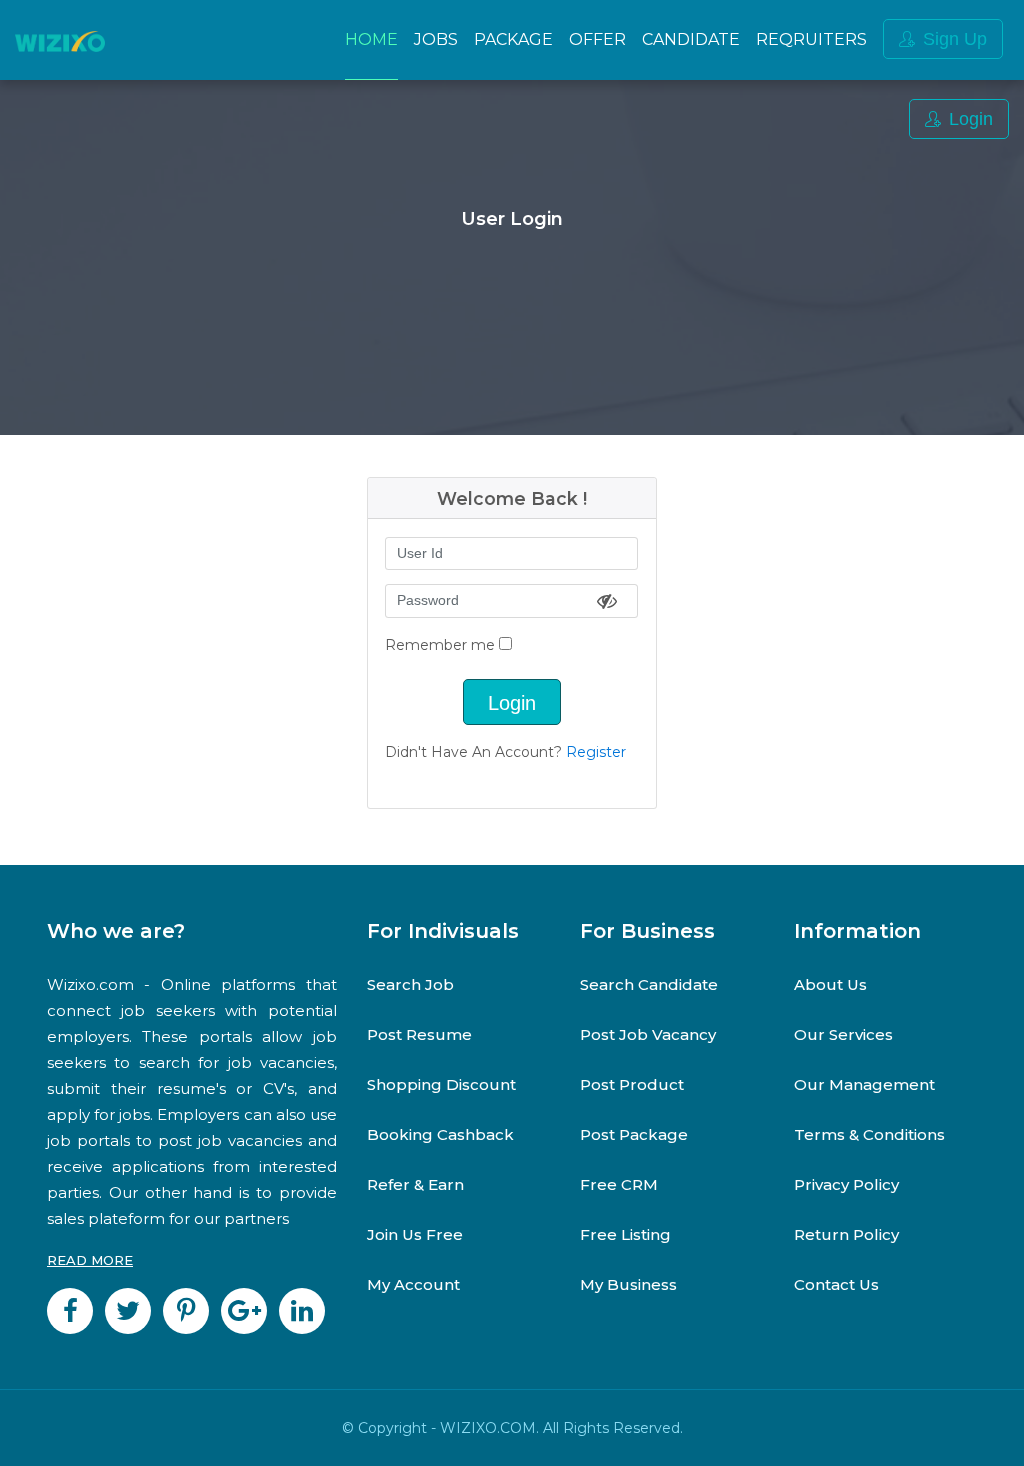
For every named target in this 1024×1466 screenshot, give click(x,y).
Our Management (864, 1084)
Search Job (410, 984)
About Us (830, 984)
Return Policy (846, 1234)
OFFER (597, 39)
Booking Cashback (440, 1134)
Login (971, 119)
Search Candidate (649, 984)
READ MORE (90, 1260)
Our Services (843, 1034)
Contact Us (836, 1284)
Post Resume (419, 1034)
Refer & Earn (415, 1184)
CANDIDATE (691, 39)
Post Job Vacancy (648, 1034)
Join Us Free (415, 1234)
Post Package (634, 1134)
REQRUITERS (811, 39)
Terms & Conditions (869, 1134)
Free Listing (625, 1234)
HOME (371, 39)
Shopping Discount (441, 1084)
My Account (413, 1284)
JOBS (436, 39)
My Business (628, 1284)
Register (596, 752)
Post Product (632, 1084)
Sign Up (955, 39)
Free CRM (619, 1184)
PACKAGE (513, 39)
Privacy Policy (846, 1184)
